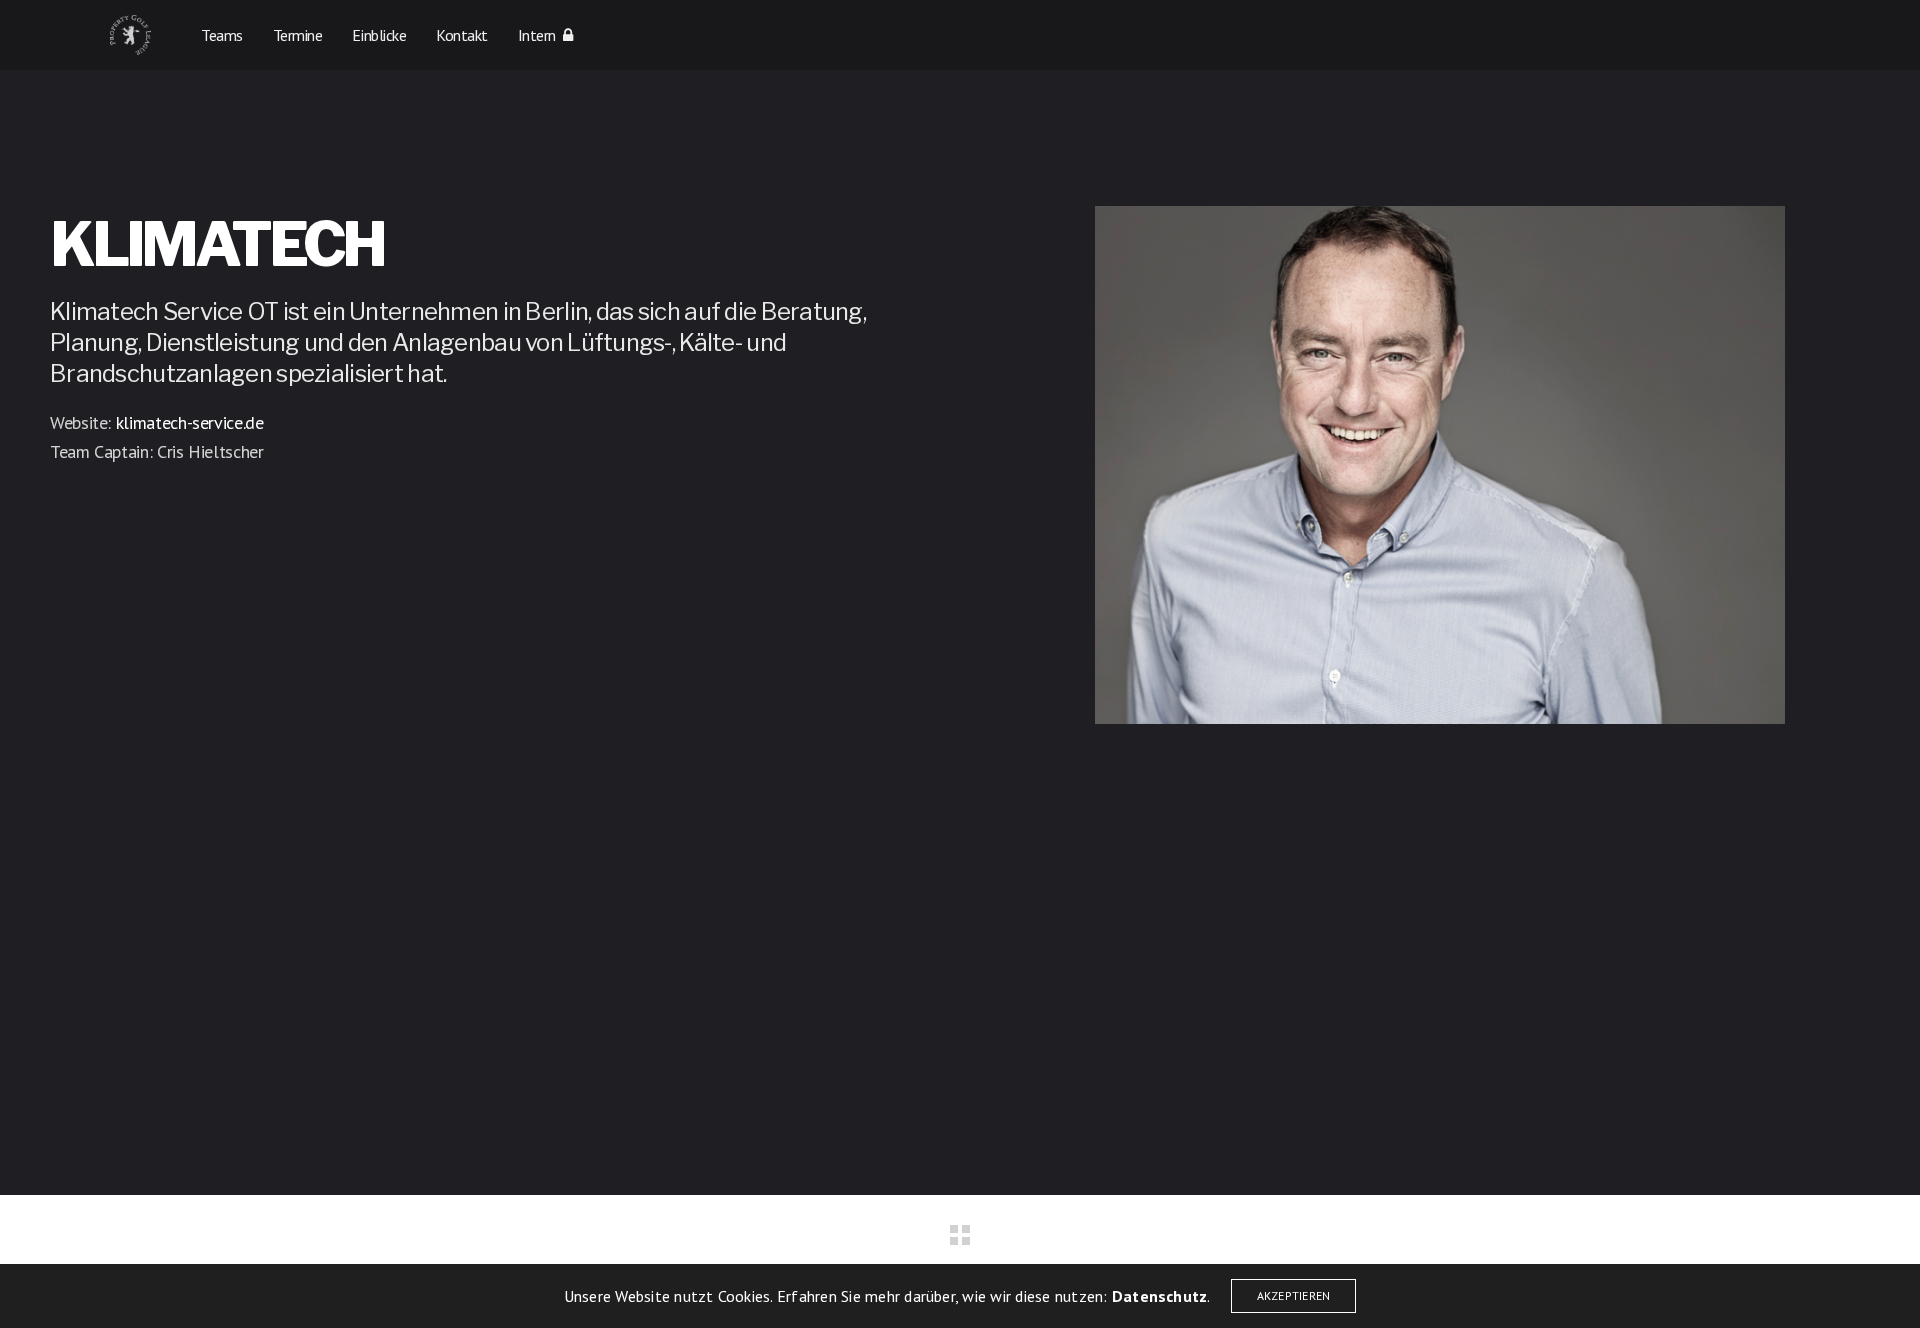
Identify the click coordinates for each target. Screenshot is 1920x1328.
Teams (222, 35)
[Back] (960, 1235)
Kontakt (462, 35)
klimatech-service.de (190, 422)
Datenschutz (1160, 1296)
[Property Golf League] (130, 35)
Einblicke (379, 35)
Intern (540, 35)
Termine (298, 35)
